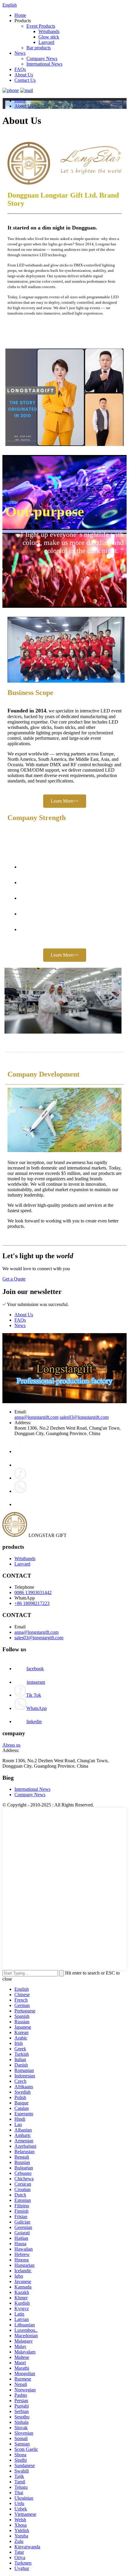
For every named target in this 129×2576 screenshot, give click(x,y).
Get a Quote (14, 1279)
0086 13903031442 (33, 1592)
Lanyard (46, 42)
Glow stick (49, 37)
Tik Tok (34, 1695)
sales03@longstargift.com (84, 1417)
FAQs (20, 69)
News (20, 53)
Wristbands (49, 31)
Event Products (41, 26)
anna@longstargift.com (36, 1417)
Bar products (39, 48)
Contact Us (25, 80)
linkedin (34, 1721)
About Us (24, 75)
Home (20, 15)
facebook (35, 1669)
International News (44, 64)
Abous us (11, 1745)
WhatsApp (37, 1708)
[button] (65, 801)
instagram (36, 1682)
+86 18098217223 (32, 1603)
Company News (42, 58)
